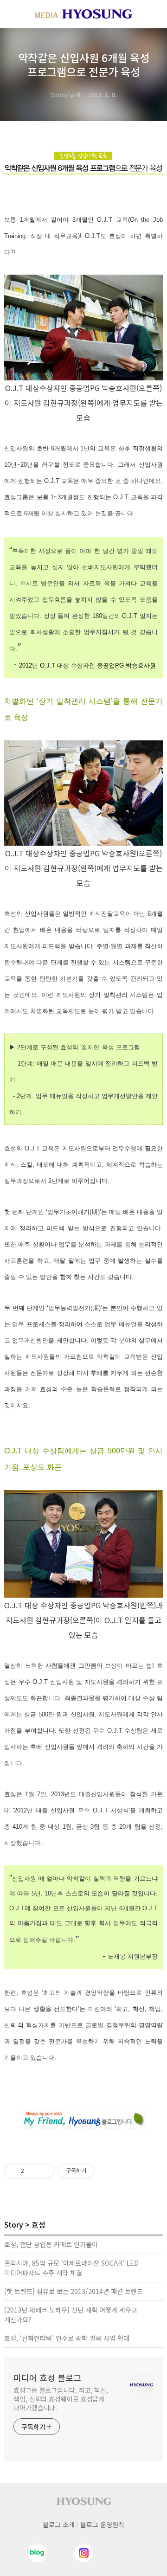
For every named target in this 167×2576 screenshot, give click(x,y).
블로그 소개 (59, 2525)
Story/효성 (66, 94)
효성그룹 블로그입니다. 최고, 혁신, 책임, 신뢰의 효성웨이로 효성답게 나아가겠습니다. (61, 2399)
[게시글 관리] (44, 2171)
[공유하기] (33, 2171)
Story (14, 2224)
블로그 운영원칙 (102, 2525)
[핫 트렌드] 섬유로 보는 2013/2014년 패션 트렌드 (74, 2291)
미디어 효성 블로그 (47, 2377)
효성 (39, 2224)
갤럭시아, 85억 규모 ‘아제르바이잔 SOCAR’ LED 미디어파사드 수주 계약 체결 (71, 2268)
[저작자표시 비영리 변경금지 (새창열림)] (107, 2171)
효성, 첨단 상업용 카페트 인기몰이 (51, 2244)
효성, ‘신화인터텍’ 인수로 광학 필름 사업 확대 (67, 2338)
